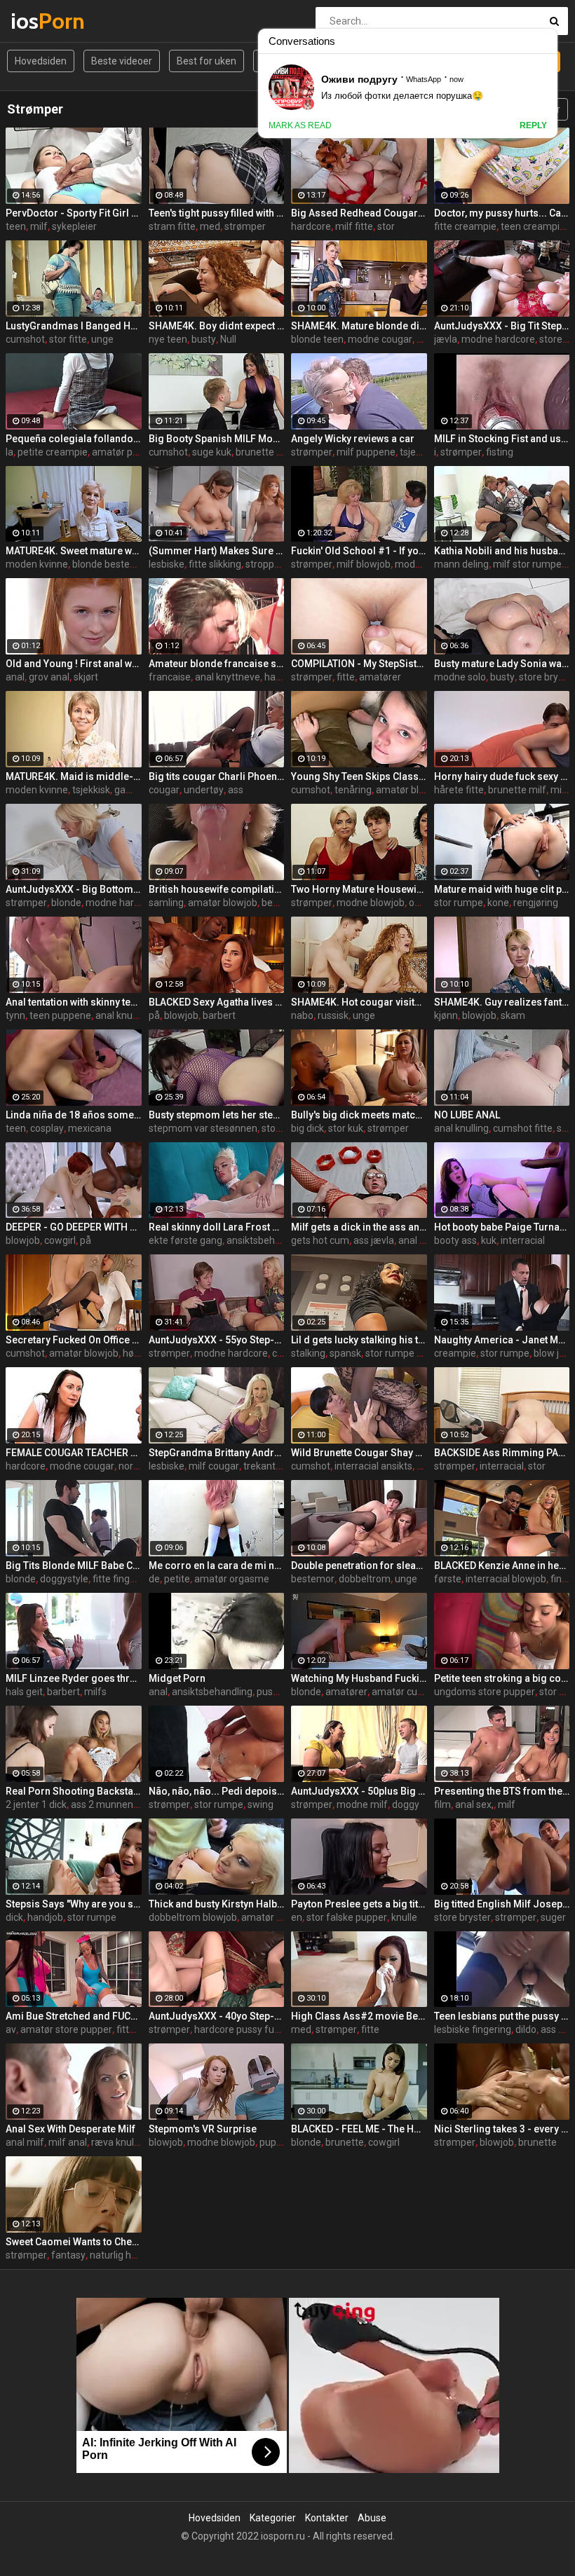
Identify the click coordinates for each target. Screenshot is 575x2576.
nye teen (168, 339)
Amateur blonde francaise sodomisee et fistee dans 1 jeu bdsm (217, 664)
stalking (308, 1353)
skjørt (86, 677)
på (154, 1015)
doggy (406, 1804)
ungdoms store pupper (485, 1692)
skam (513, 1015)
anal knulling (123, 1015)
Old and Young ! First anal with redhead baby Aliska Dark (74, 664)
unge (102, 339)
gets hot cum (320, 1240)
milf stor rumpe (527, 564)
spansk (345, 1353)
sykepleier (74, 226)
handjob (45, 1917)
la (9, 452)
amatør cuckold (406, 1692)
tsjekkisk (419, 452)
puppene (279, 2142)
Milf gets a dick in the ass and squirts (359, 1227)
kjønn (446, 1015)
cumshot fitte (523, 1128)
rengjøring (536, 903)
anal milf (25, 2142)
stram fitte (172, 226)
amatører (380, 677)
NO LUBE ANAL (467, 1115)
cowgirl (60, 1240)
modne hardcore (498, 339)
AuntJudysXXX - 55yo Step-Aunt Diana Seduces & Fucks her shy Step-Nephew (217, 1340)
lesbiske (167, 564)
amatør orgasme (232, 1579)
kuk (489, 1240)
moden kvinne (37, 564)
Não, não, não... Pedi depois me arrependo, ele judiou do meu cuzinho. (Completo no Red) (217, 1791)
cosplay (47, 1128)
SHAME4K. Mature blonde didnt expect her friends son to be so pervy (359, 326)
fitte (346, 677)
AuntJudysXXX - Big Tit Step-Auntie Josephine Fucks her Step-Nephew (502, 326)
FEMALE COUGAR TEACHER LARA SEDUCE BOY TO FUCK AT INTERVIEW (74, 1453)
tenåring (353, 790)
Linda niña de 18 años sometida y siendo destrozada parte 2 (74, 1115)
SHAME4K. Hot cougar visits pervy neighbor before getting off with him (359, 1002)
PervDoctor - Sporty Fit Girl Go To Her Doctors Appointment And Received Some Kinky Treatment (74, 213)
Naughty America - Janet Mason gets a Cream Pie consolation (502, 1340)
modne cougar (380, 339)
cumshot (25, 339)
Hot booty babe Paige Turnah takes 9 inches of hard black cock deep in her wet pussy (502, 1227)
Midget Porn (177, 1678)
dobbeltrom (365, 1579)
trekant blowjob (278, 1466)
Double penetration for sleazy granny (359, 1566)
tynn (15, 1015)
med (210, 226)
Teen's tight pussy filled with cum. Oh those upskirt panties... (217, 213)
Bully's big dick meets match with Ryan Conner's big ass (359, 1115)
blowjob (181, 1015)
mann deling (461, 564)
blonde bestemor (110, 564)
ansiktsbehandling (267, 1240)
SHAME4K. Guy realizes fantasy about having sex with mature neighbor (502, 1002)
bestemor (283, 903)
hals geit (24, 1692)
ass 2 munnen (102, 1804)
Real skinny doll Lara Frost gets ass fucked (217, 1227)
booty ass (455, 1240)
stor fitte (68, 339)
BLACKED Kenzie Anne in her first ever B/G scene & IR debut (502, 1566)
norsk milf (141, 1466)
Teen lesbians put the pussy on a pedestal (502, 2016)
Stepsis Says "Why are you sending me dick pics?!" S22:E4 (74, 1904)
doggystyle (64, 1579)
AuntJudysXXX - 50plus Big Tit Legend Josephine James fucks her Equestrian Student (359, 1791)
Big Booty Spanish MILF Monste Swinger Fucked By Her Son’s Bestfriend (217, 439)
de (154, 1579)
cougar (164, 790)
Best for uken (207, 61)
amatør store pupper (66, 2029)
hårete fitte (459, 790)
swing (261, 1804)
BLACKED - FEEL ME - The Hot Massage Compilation (359, 2129)
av (11, 2029)
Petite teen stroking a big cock (502, 1678)
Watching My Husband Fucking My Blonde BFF (359, 1678)
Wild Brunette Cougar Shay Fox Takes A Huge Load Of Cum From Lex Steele (359, 1453)
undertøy (204, 790)
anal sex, (474, 1804)
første (448, 1579)
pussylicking (283, 1692)
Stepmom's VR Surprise (203, 2129)
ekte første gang (185, 1240)
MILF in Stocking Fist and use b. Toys (502, 439)
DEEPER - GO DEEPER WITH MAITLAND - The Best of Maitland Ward (74, 1227)
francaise (170, 677)
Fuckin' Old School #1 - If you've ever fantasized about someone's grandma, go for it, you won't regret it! (359, 551)
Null (228, 339)
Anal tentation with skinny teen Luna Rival (74, 1002)
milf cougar (214, 1466)
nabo (302, 1015)
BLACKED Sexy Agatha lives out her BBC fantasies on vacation (217, 1002)
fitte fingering (122, 1579)
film (442, 1804)
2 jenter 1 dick (36, 1804)
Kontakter (327, 2518)
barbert (219, 1015)
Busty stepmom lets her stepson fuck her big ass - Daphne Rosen (217, 1115)
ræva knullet (118, 2142)
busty (204, 339)
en (297, 1917)
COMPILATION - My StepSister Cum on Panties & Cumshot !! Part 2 (359, 664)
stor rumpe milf (400, 1353)
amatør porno (122, 452)
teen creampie (533, 226)
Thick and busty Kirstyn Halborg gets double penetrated (217, 1904)
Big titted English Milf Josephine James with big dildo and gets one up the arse (502, 1904)
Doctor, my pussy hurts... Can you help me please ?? (502, 213)
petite (177, 1579)
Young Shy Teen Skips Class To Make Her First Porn (359, 776)
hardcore (311, 226)
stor (386, 226)
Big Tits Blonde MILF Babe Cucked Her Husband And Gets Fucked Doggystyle (74, 1566)
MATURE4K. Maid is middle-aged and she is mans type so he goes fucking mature (74, 776)
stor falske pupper (347, 1917)
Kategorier (273, 2518)
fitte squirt (139, 2029)
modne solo (460, 677)
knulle (404, 1917)
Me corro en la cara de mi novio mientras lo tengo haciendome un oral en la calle (217, 1566)
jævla (446, 339)
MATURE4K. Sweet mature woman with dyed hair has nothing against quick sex (74, 551)
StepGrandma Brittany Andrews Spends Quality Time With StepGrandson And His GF (217, 1453)
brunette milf (265, 452)
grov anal (49, 677)
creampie (455, 1353)
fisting (500, 452)
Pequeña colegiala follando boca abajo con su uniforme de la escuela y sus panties (74, 439)
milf (39, 226)
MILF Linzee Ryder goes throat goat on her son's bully (74, 1678)
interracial (523, 1240)
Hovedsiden (41, 61)
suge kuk (212, 452)
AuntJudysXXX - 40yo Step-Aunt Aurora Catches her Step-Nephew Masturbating (217, 2016)
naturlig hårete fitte (133, 2255)
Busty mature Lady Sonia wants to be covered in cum (502, 664)
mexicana (90, 1128)
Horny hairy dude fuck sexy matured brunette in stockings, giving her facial (502, 776)
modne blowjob (371, 903)
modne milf (420, 564)
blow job (552, 1353)
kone (498, 903)
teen (16, 226)
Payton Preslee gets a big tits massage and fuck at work (359, 1904)
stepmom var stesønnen (203, 1128)
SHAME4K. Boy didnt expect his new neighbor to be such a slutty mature (217, 326)
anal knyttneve (228, 677)
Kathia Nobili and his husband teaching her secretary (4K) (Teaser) (502, 551)
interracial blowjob (506, 1579)
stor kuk (346, 1128)
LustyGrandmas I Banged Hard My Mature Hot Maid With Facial (74, 326)
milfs (95, 1692)
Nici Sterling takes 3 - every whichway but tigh (502, 2129)
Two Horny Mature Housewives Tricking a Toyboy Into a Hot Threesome (359, 889)
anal (15, 677)
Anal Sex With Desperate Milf (70, 2129)
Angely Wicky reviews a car (353, 439)
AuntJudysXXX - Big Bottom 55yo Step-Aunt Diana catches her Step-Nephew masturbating (74, 889)
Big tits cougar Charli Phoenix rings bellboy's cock (217, 776)
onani (421, 903)
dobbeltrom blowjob (193, 1917)
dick (14, 1917)
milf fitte (354, 226)
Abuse (372, 2518)
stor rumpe (459, 903)
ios (47, 21)
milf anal (68, 2142)
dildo (526, 2029)
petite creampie (53, 452)
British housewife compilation (217, 889)
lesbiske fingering (473, 2029)
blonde (66, 903)
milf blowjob (364, 564)
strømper (245, 226)
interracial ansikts (373, 1466)
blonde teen (317, 339)
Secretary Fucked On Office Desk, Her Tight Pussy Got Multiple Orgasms (74, 1340)
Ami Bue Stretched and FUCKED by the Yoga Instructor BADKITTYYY (74, 2016)
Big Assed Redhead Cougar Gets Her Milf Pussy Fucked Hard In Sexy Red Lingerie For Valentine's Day (359, 213)
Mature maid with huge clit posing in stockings (502, 889)
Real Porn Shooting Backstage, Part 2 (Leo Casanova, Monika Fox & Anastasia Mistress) (74, 1791)
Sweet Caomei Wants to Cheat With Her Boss (74, 2242)
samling (166, 903)
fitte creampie (465, 226)
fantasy (68, 2255)
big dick (307, 1128)
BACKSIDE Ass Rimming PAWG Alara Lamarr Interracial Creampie (502, 1453)
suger (553, 1917)
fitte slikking (215, 564)
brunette (345, 2142)
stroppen (265, 564)
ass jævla (374, 1240)
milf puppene (366, 452)
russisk (333, 1015)
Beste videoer (122, 61)
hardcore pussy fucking (246, 2029)
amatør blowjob (411, 790)
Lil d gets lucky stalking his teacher (359, 1340)
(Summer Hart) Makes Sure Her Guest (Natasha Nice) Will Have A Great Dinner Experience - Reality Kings (217, 551)
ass (236, 790)
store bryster (462, 1917)
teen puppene (60, 1015)
